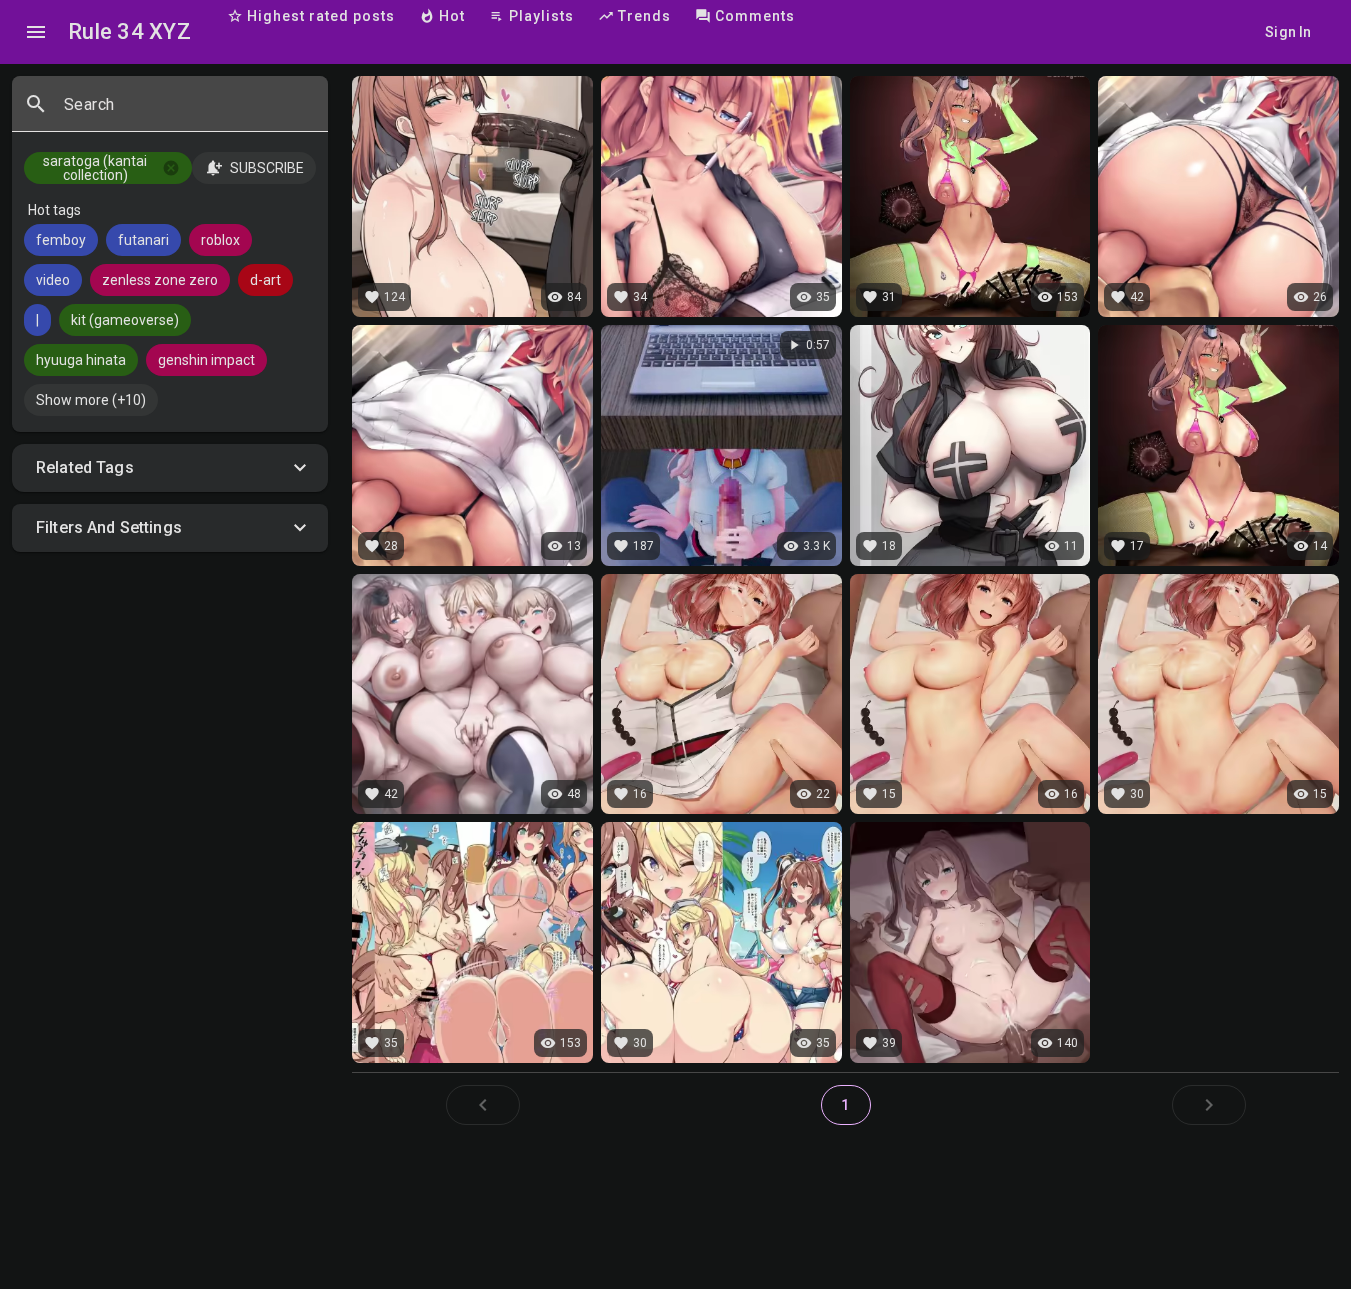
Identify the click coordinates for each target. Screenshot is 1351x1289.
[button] (170, 468)
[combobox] (188, 112)
